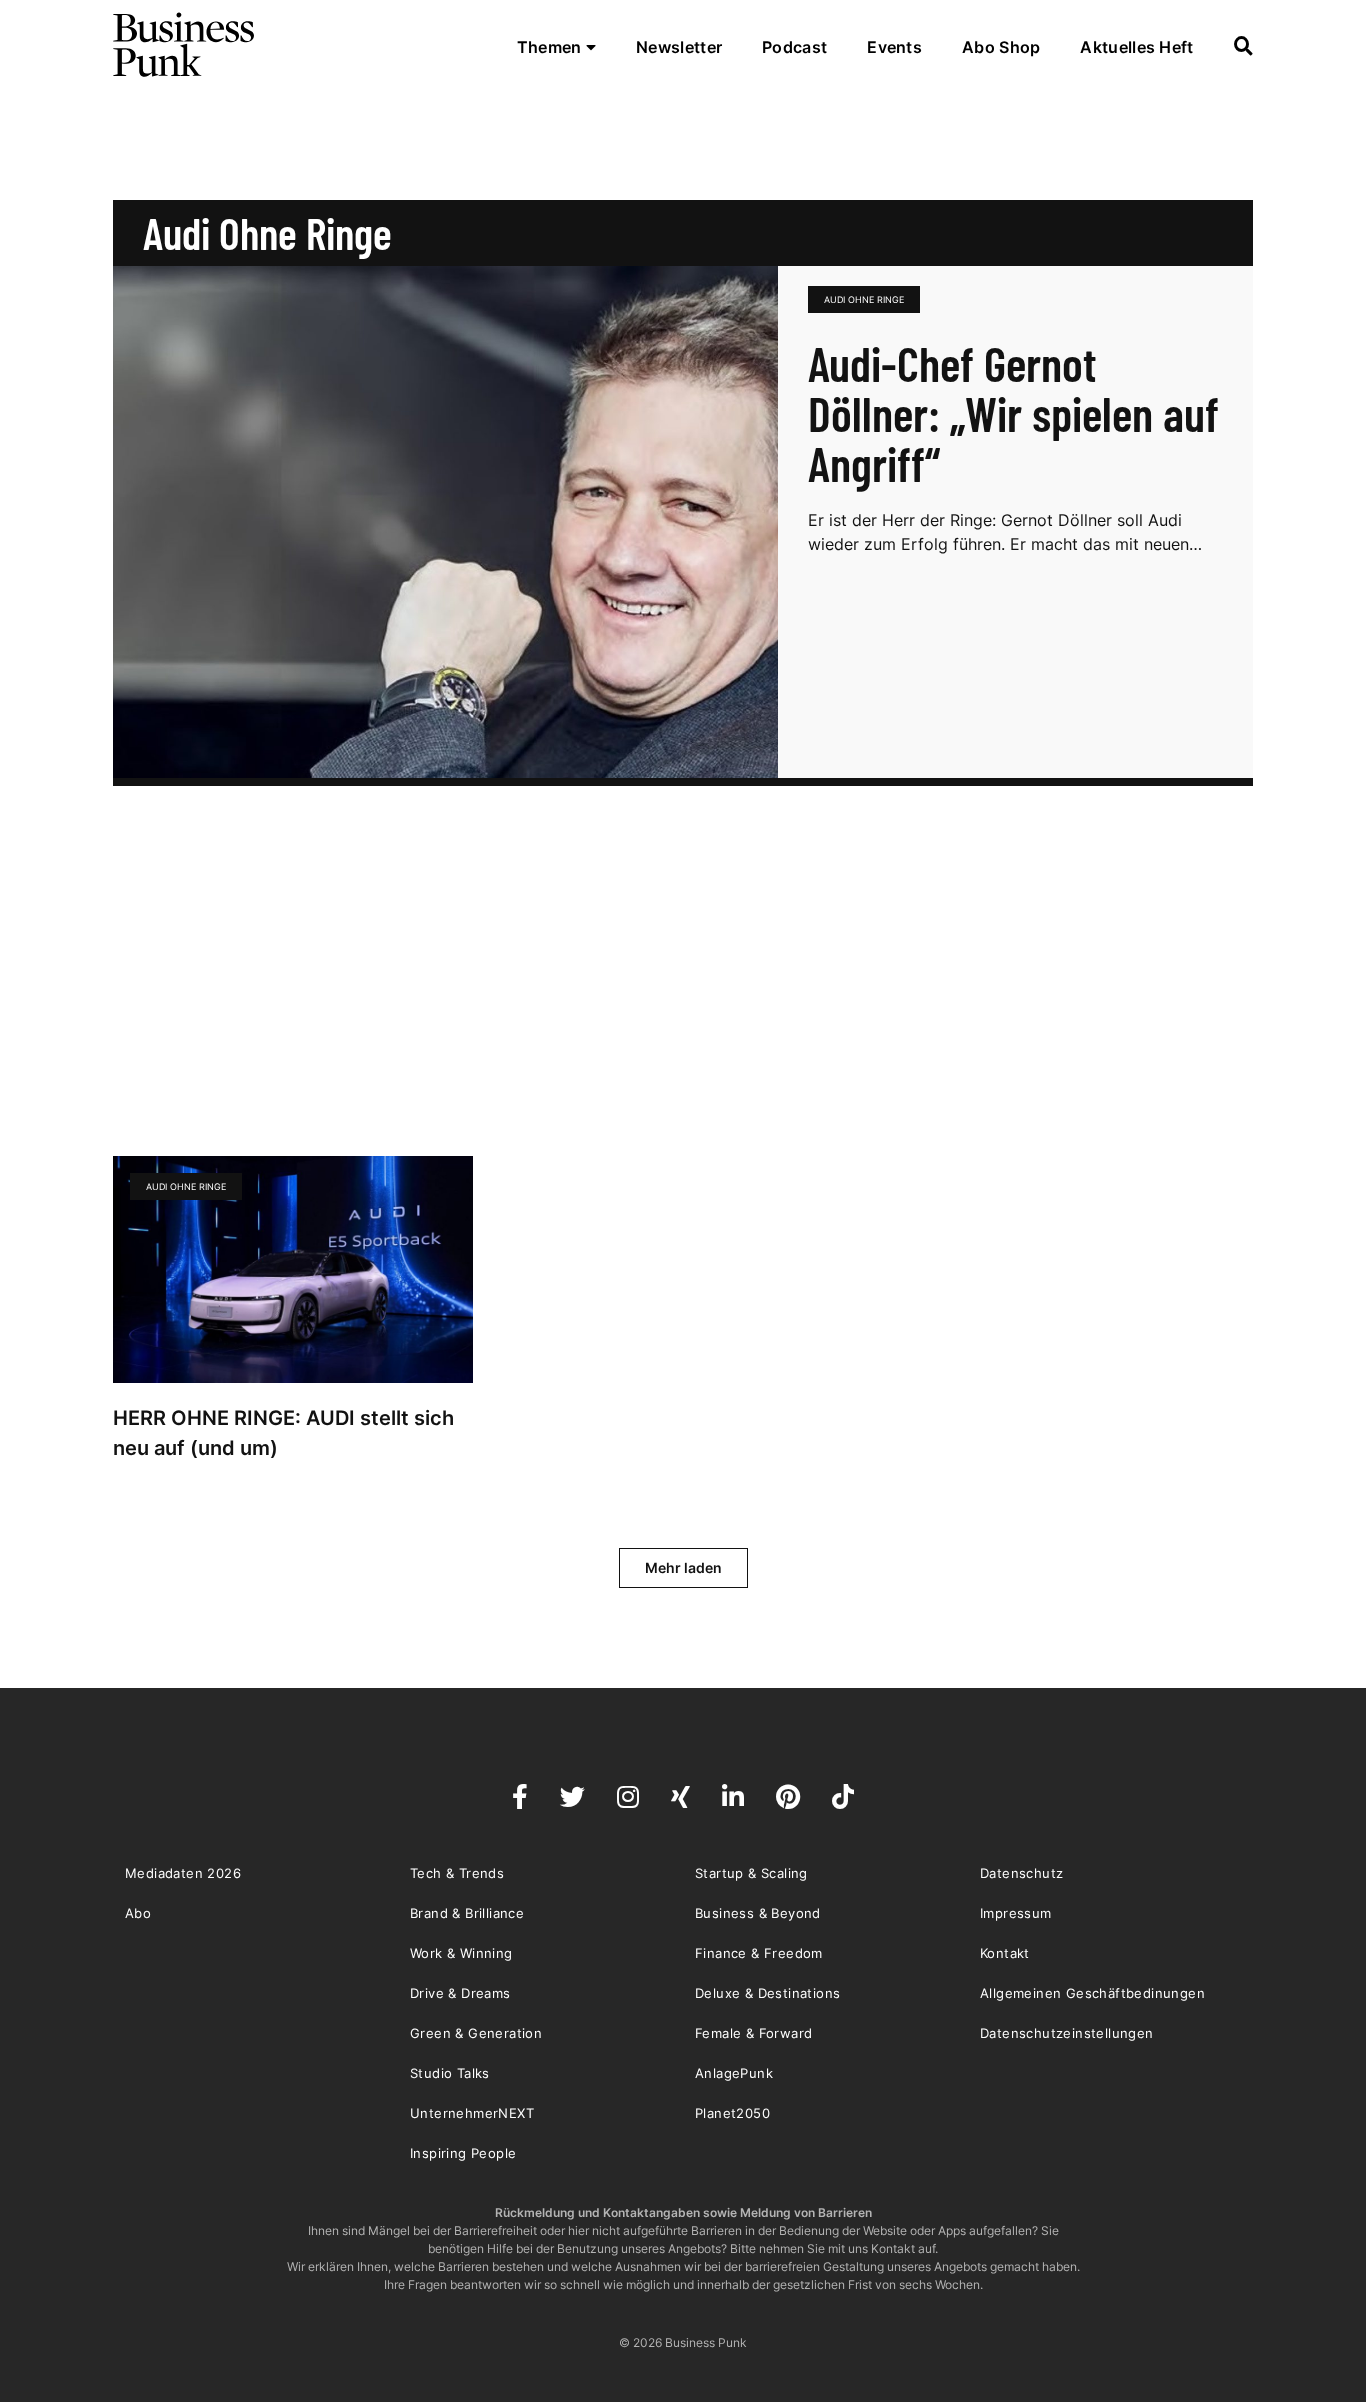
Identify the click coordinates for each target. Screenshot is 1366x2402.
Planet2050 (732, 2113)
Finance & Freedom (759, 1953)
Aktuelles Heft (1136, 47)
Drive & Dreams (460, 1993)
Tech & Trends (457, 1873)
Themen (551, 47)
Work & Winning (461, 1953)
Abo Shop (1001, 47)
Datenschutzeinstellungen (1067, 2033)
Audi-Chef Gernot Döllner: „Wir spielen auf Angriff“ (1013, 413)
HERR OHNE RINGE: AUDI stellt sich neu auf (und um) (283, 1433)
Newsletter (679, 47)
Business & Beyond (758, 1913)
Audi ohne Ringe (864, 299)
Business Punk (185, 45)
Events (894, 47)
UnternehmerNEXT (472, 2113)
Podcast (794, 47)
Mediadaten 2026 (183, 1873)
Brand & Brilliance (467, 1913)
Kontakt (1005, 1953)
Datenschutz (1021, 1873)
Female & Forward (753, 2033)
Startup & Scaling (751, 1873)
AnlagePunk (734, 2073)
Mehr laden (683, 1567)
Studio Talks (450, 2073)
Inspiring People (463, 2153)
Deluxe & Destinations (767, 1993)
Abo (138, 1913)
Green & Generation (476, 2033)
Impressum (1016, 1913)
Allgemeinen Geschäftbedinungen (1092, 1993)
